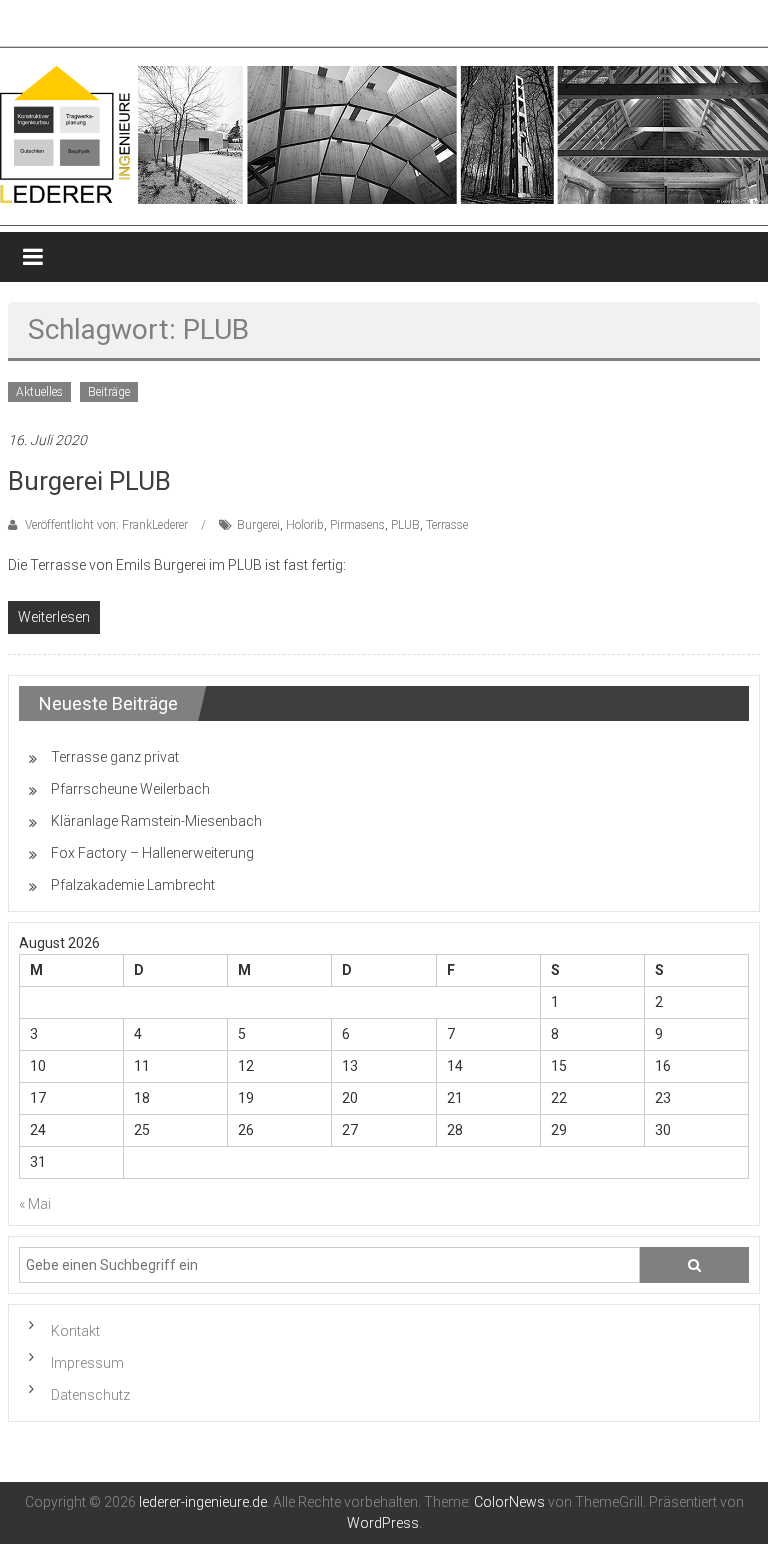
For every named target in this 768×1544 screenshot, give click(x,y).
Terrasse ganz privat (115, 757)
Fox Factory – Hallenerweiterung (152, 853)
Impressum (87, 1363)
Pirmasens (357, 525)
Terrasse (447, 525)
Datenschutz (90, 1395)
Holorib (305, 525)
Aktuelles (39, 392)
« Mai (35, 1204)
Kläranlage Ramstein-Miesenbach (156, 821)
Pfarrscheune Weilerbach (130, 789)
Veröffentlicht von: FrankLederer (106, 525)
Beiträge (109, 392)
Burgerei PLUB (89, 481)
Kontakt (75, 1331)
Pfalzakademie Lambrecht (133, 885)
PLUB (405, 525)
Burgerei (258, 525)
